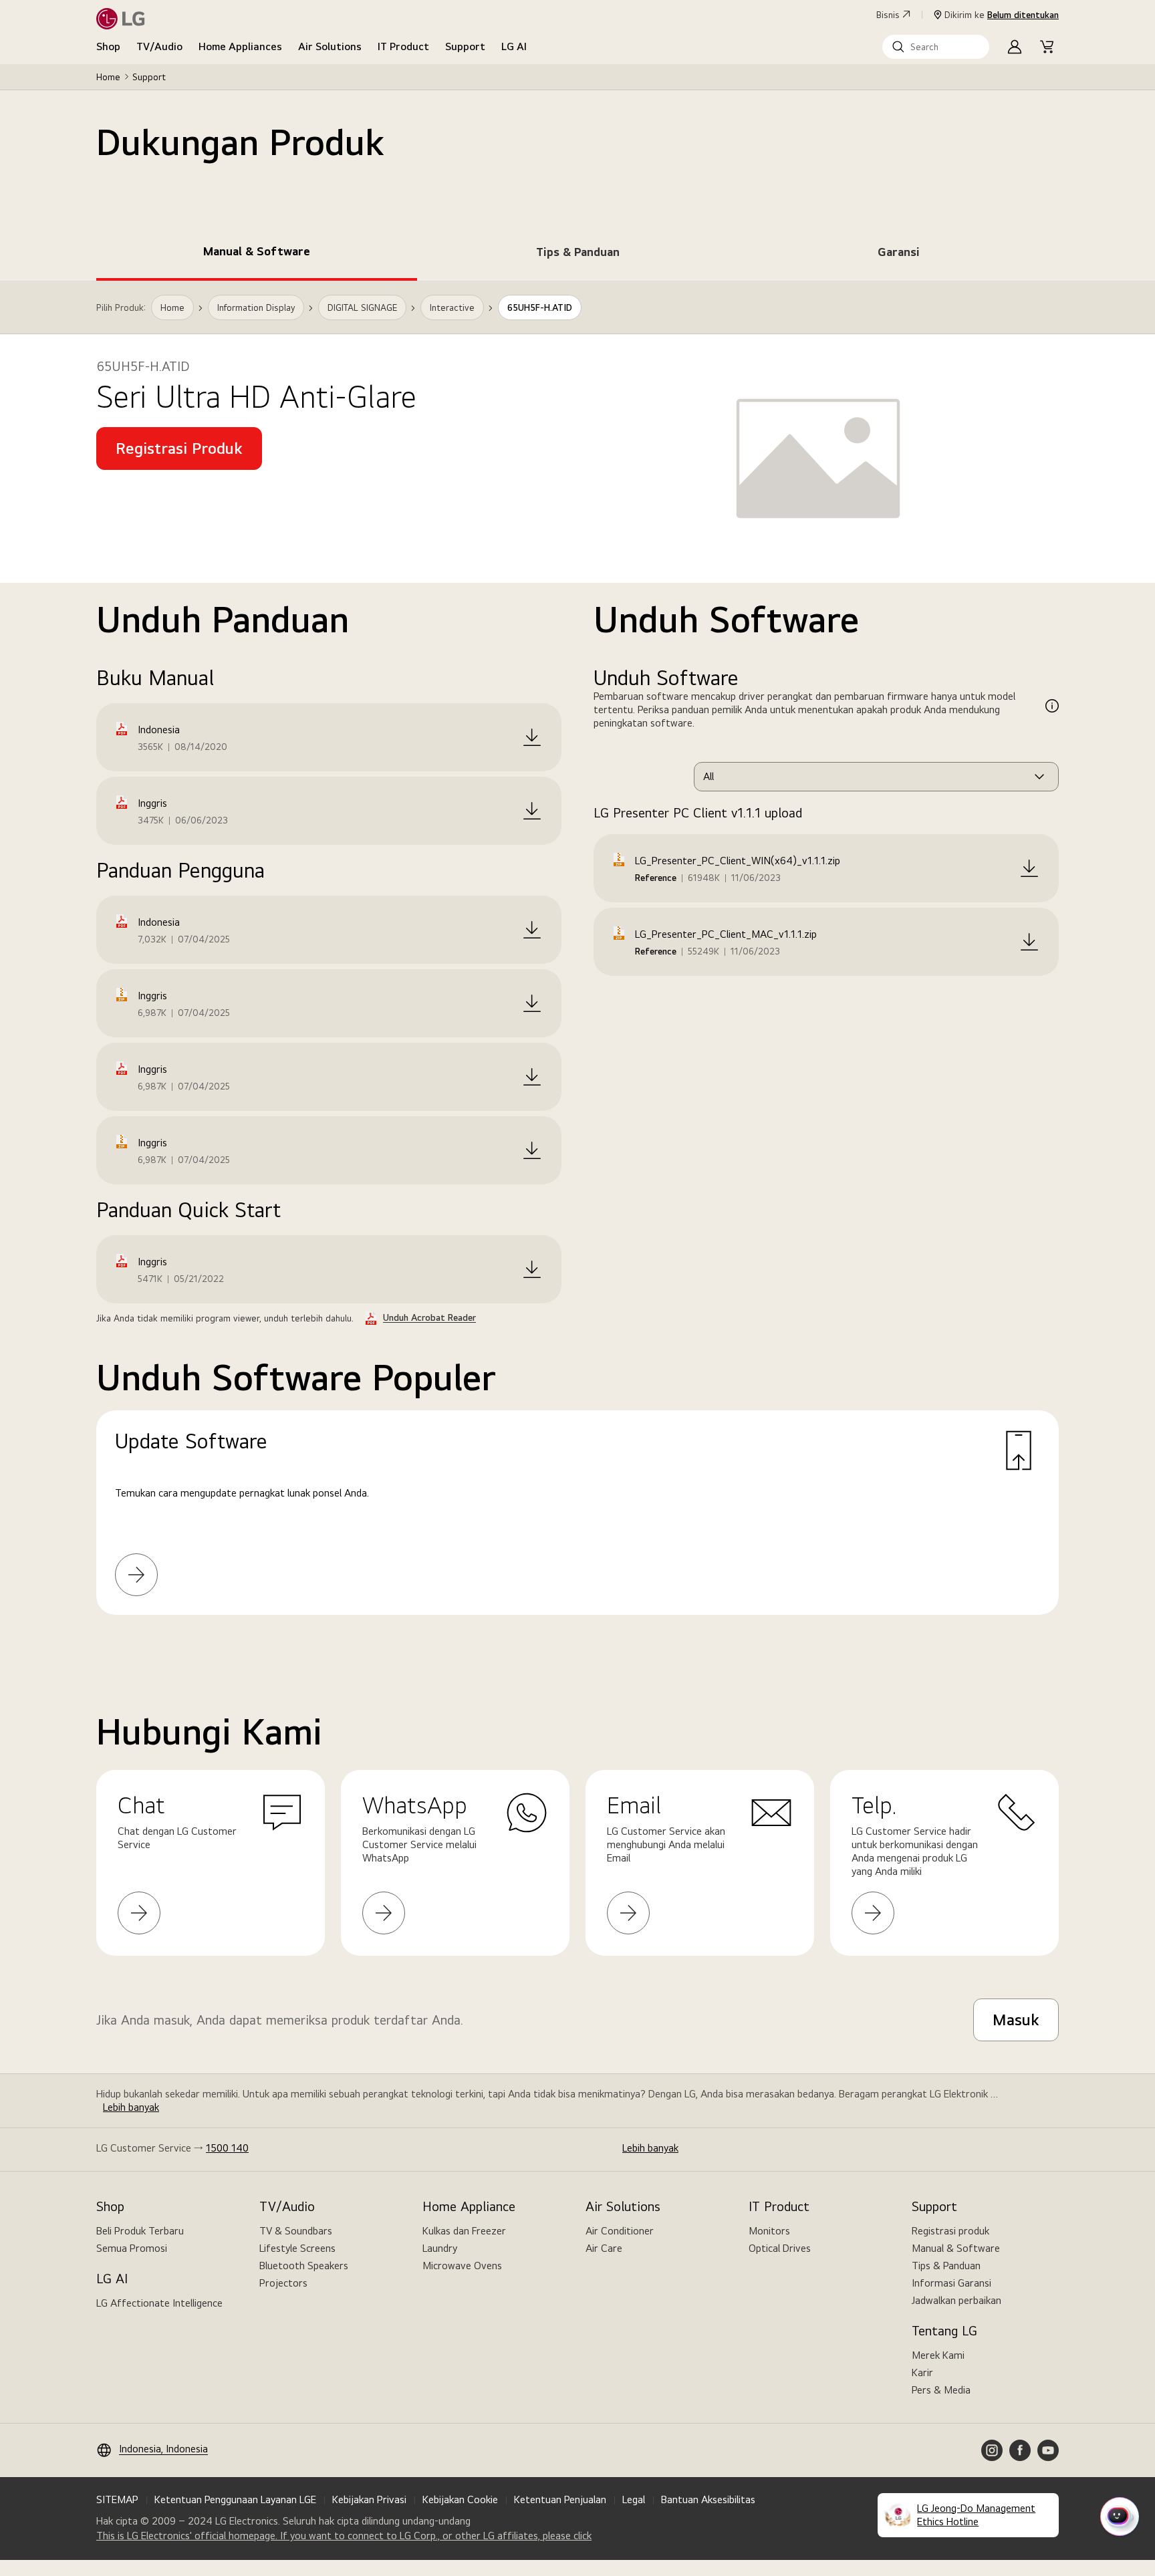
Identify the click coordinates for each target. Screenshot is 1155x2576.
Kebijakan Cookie (460, 2499)
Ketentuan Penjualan (560, 2499)
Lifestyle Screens (297, 2248)
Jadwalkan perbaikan (956, 2300)
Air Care (604, 2248)
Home (108, 77)
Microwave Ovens (462, 2266)
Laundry (440, 2248)
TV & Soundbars (296, 2231)
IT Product (403, 46)
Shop (108, 46)
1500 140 (227, 2148)
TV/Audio (159, 46)
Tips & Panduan (946, 2266)
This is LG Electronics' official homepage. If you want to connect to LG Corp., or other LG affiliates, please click (344, 2536)
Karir (922, 2372)
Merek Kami (938, 2355)
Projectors (283, 2283)
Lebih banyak (131, 2107)
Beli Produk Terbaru (140, 2231)
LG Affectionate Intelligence (159, 2303)
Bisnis (888, 15)
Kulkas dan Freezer (464, 2231)
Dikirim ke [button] (1002, 15)
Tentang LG (944, 2331)
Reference (656, 878)
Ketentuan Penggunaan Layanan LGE (235, 2499)
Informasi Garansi (951, 2283)
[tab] (257, 254)
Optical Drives (780, 2248)
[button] (936, 47)
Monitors (769, 2231)
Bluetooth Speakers (304, 2266)
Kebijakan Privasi (369, 2499)
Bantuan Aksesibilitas (708, 2499)
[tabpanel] (577, 964)
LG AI (514, 46)
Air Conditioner (620, 2231)
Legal (634, 2499)
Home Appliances (240, 46)
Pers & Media (941, 2390)
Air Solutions (330, 46)
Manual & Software (956, 2248)
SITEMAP (117, 2499)
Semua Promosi (132, 2248)
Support (465, 46)
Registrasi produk (950, 2231)
